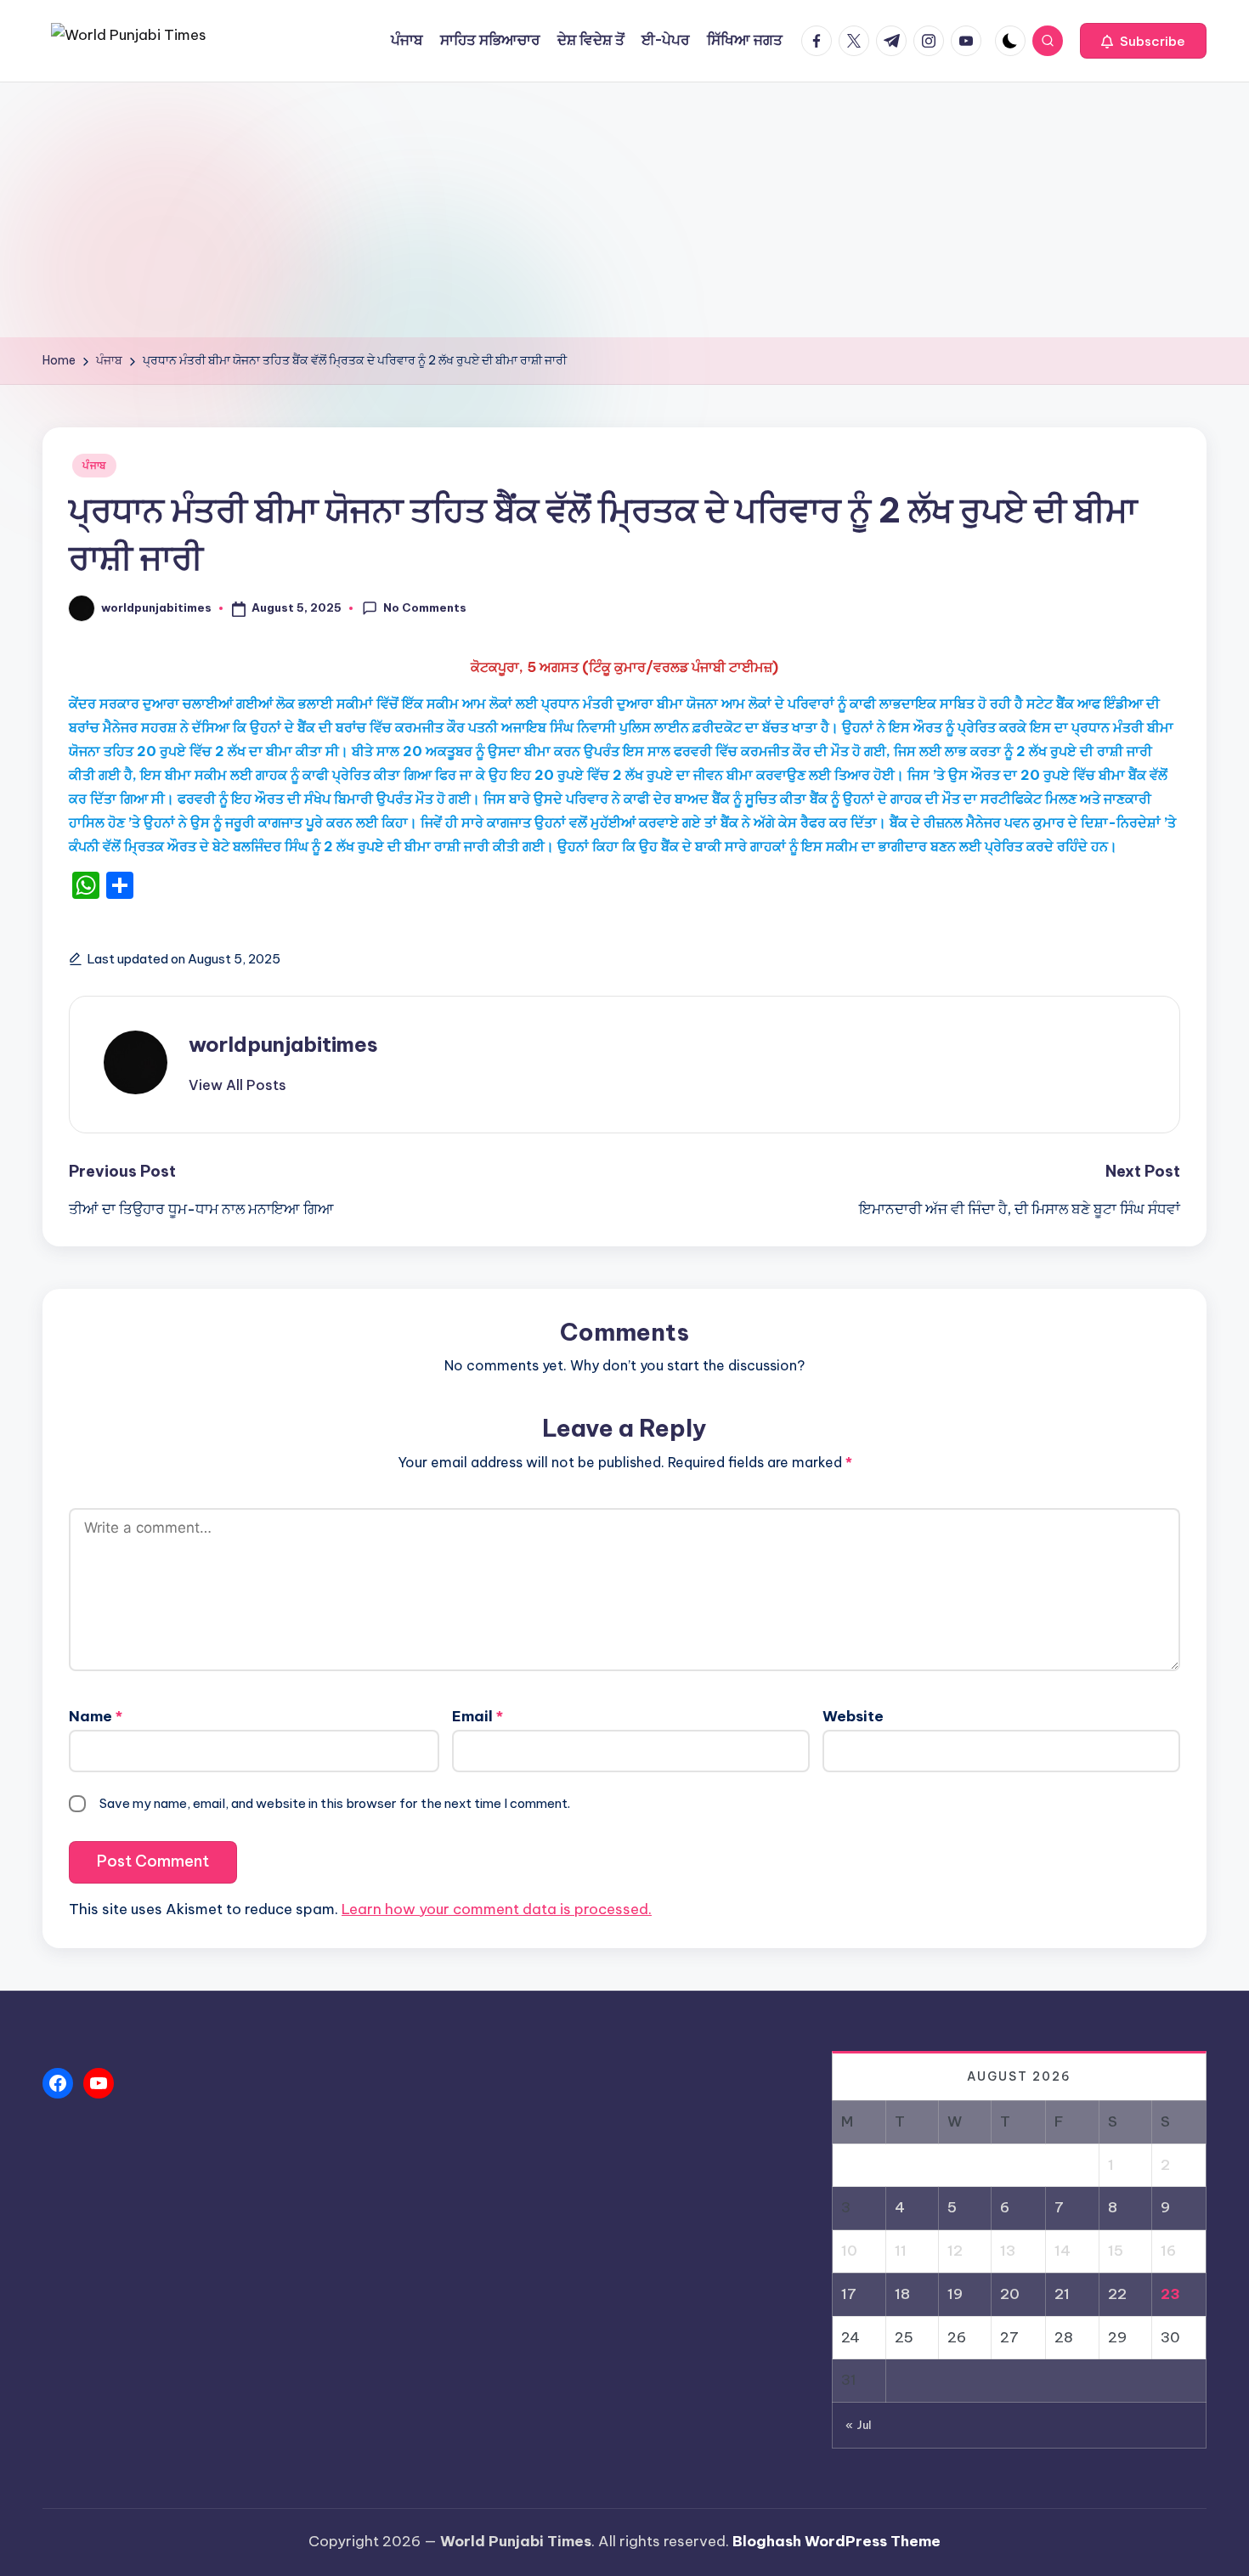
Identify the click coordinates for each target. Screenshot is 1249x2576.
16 (1168, 2251)
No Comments (425, 607)
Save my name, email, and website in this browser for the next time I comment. (335, 1803)
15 (1116, 2251)
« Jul (859, 2425)
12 (955, 2251)
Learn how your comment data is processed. (497, 1909)
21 (1062, 2294)
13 (1008, 2251)
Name (96, 1716)
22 (1117, 2294)
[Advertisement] (624, 210)
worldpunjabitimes (283, 1044)
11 (901, 2251)
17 (849, 2294)
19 (955, 2294)
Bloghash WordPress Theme (836, 2541)
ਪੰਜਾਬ (94, 465)
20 (1010, 2294)
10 (849, 2251)
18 (902, 2294)
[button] (1143, 41)
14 (1062, 2251)
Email (478, 1716)
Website (853, 1716)
